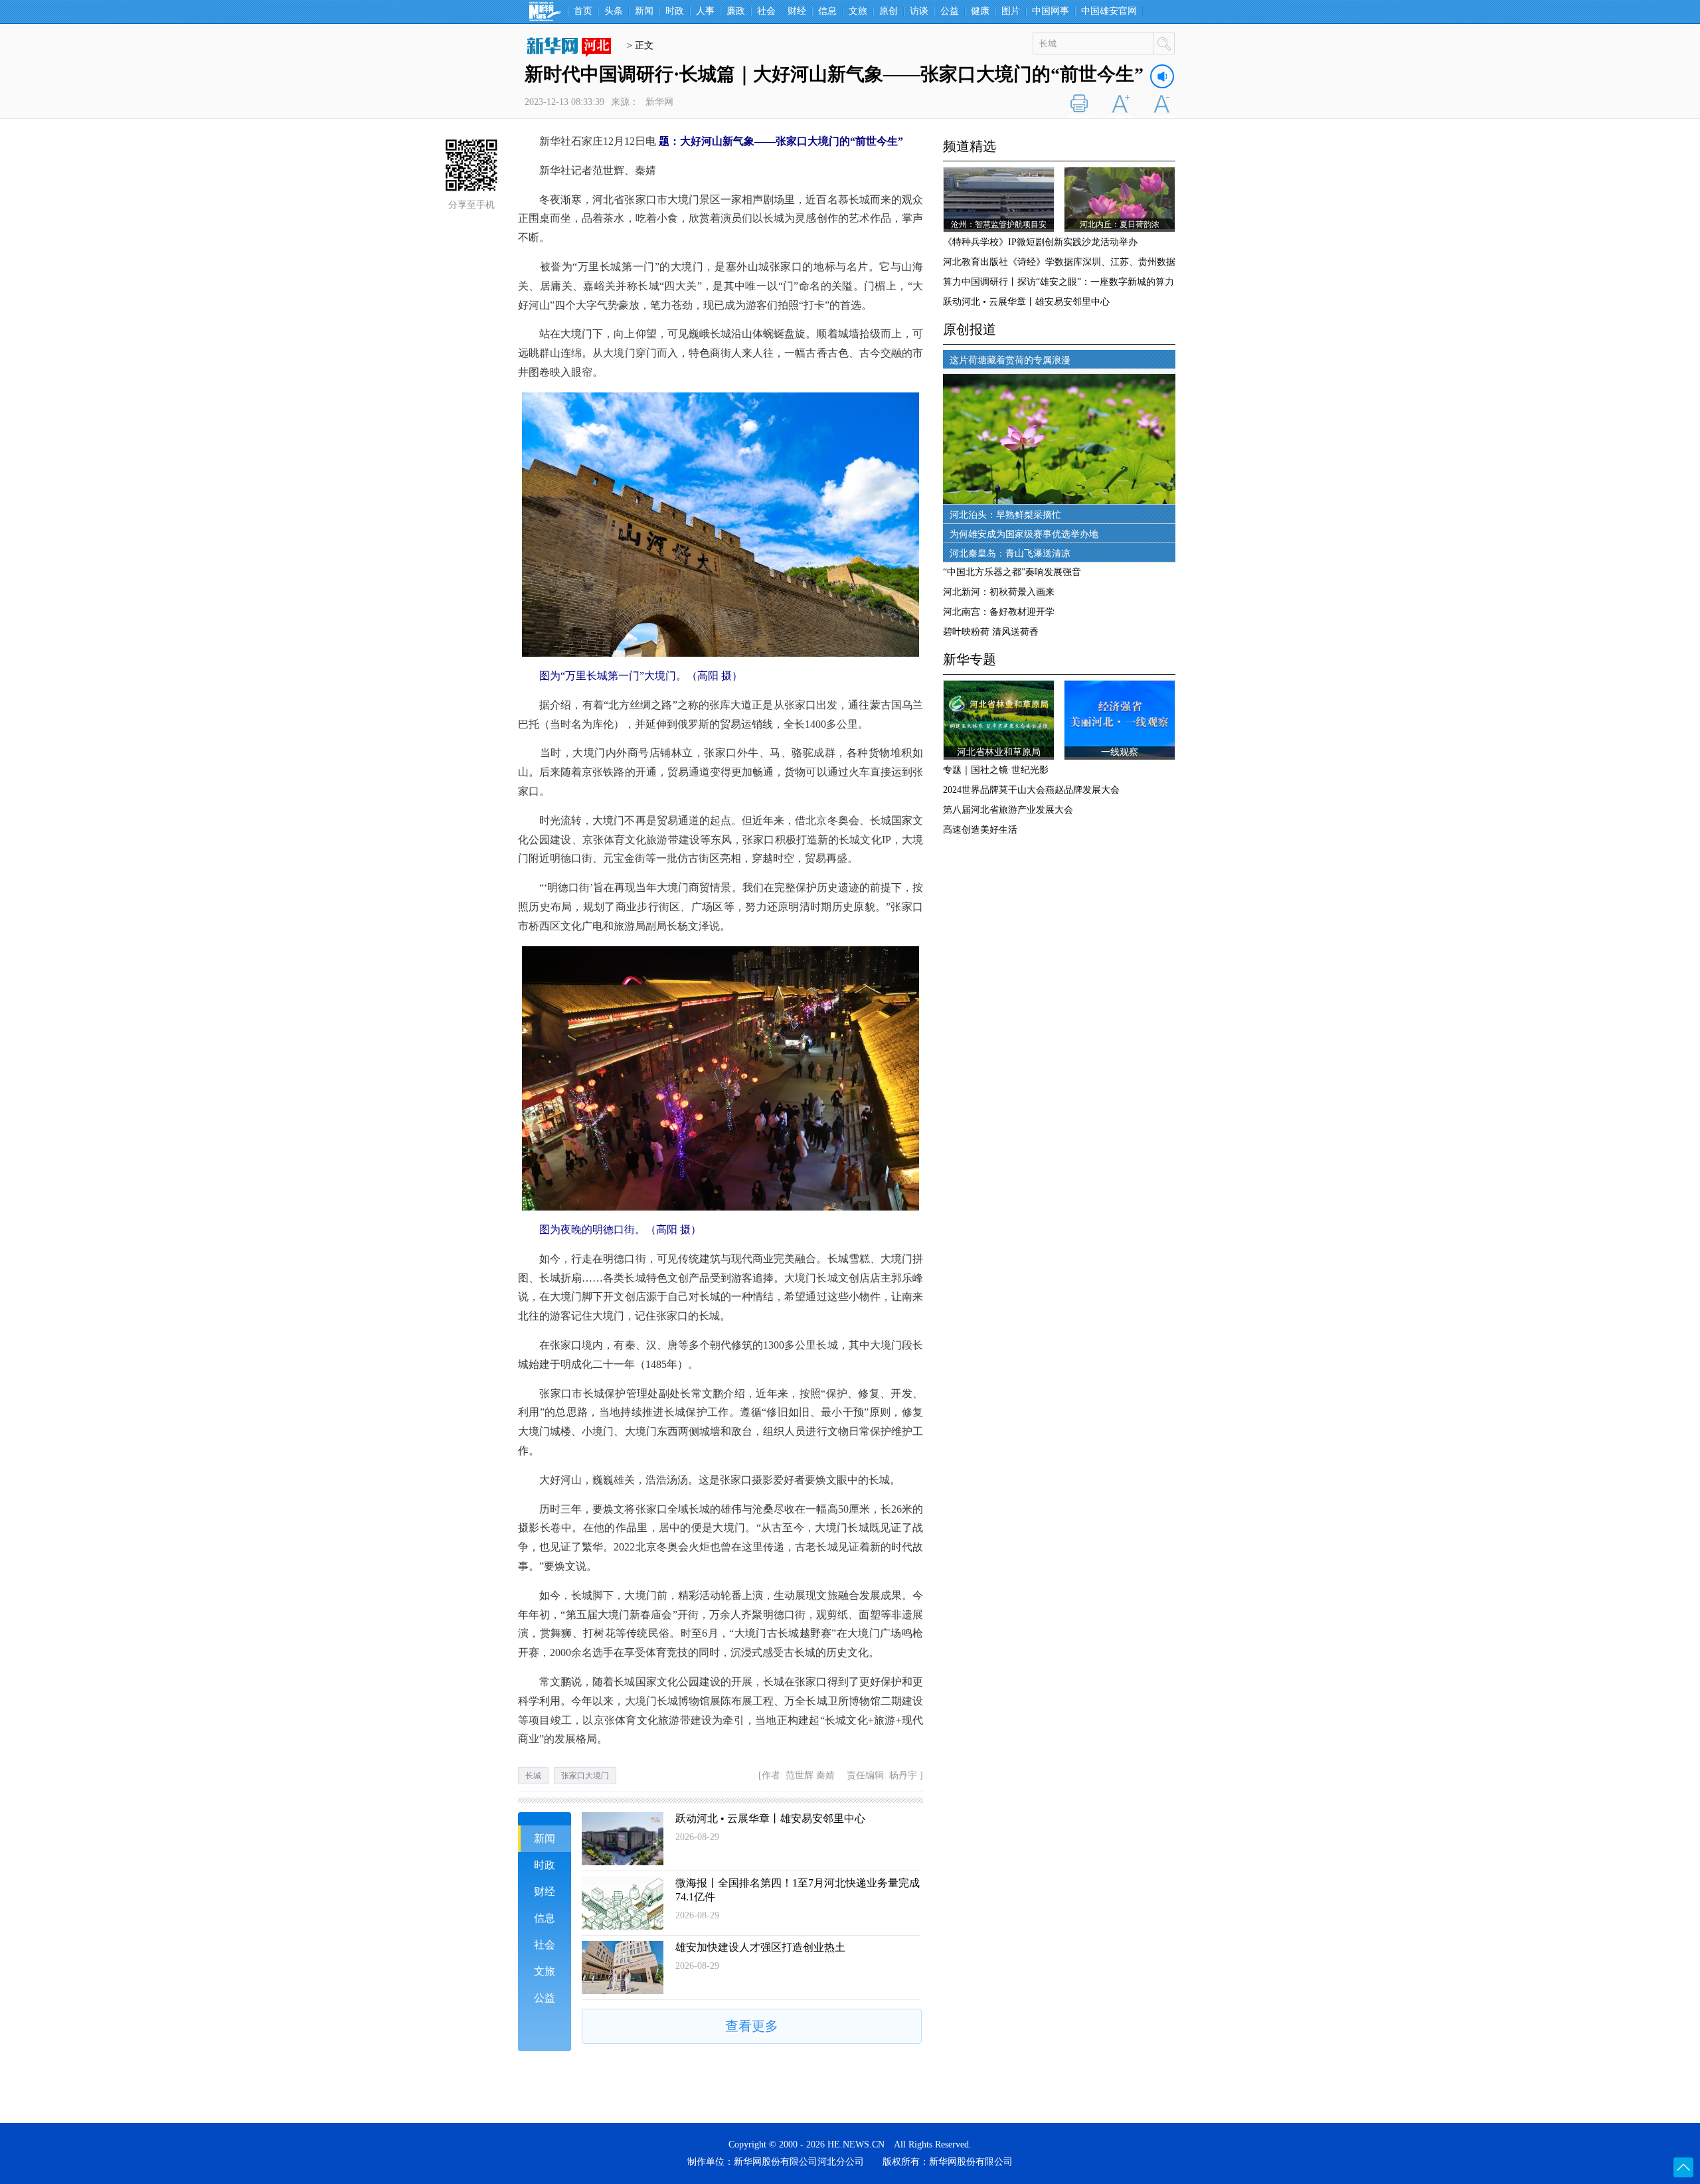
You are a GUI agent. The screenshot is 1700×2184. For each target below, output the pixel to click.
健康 (980, 11)
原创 (889, 11)
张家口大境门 (585, 1776)
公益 (950, 11)
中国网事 (1051, 11)
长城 (533, 1776)
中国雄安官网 (1109, 11)
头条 (614, 11)
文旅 (858, 11)
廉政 (736, 11)
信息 (827, 11)
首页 (583, 11)
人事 (705, 11)
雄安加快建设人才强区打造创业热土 (760, 1947)
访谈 (919, 11)
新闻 (644, 11)
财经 (797, 11)
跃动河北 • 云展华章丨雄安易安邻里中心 (770, 1818)
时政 (675, 11)
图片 (1011, 11)
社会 (766, 11)
